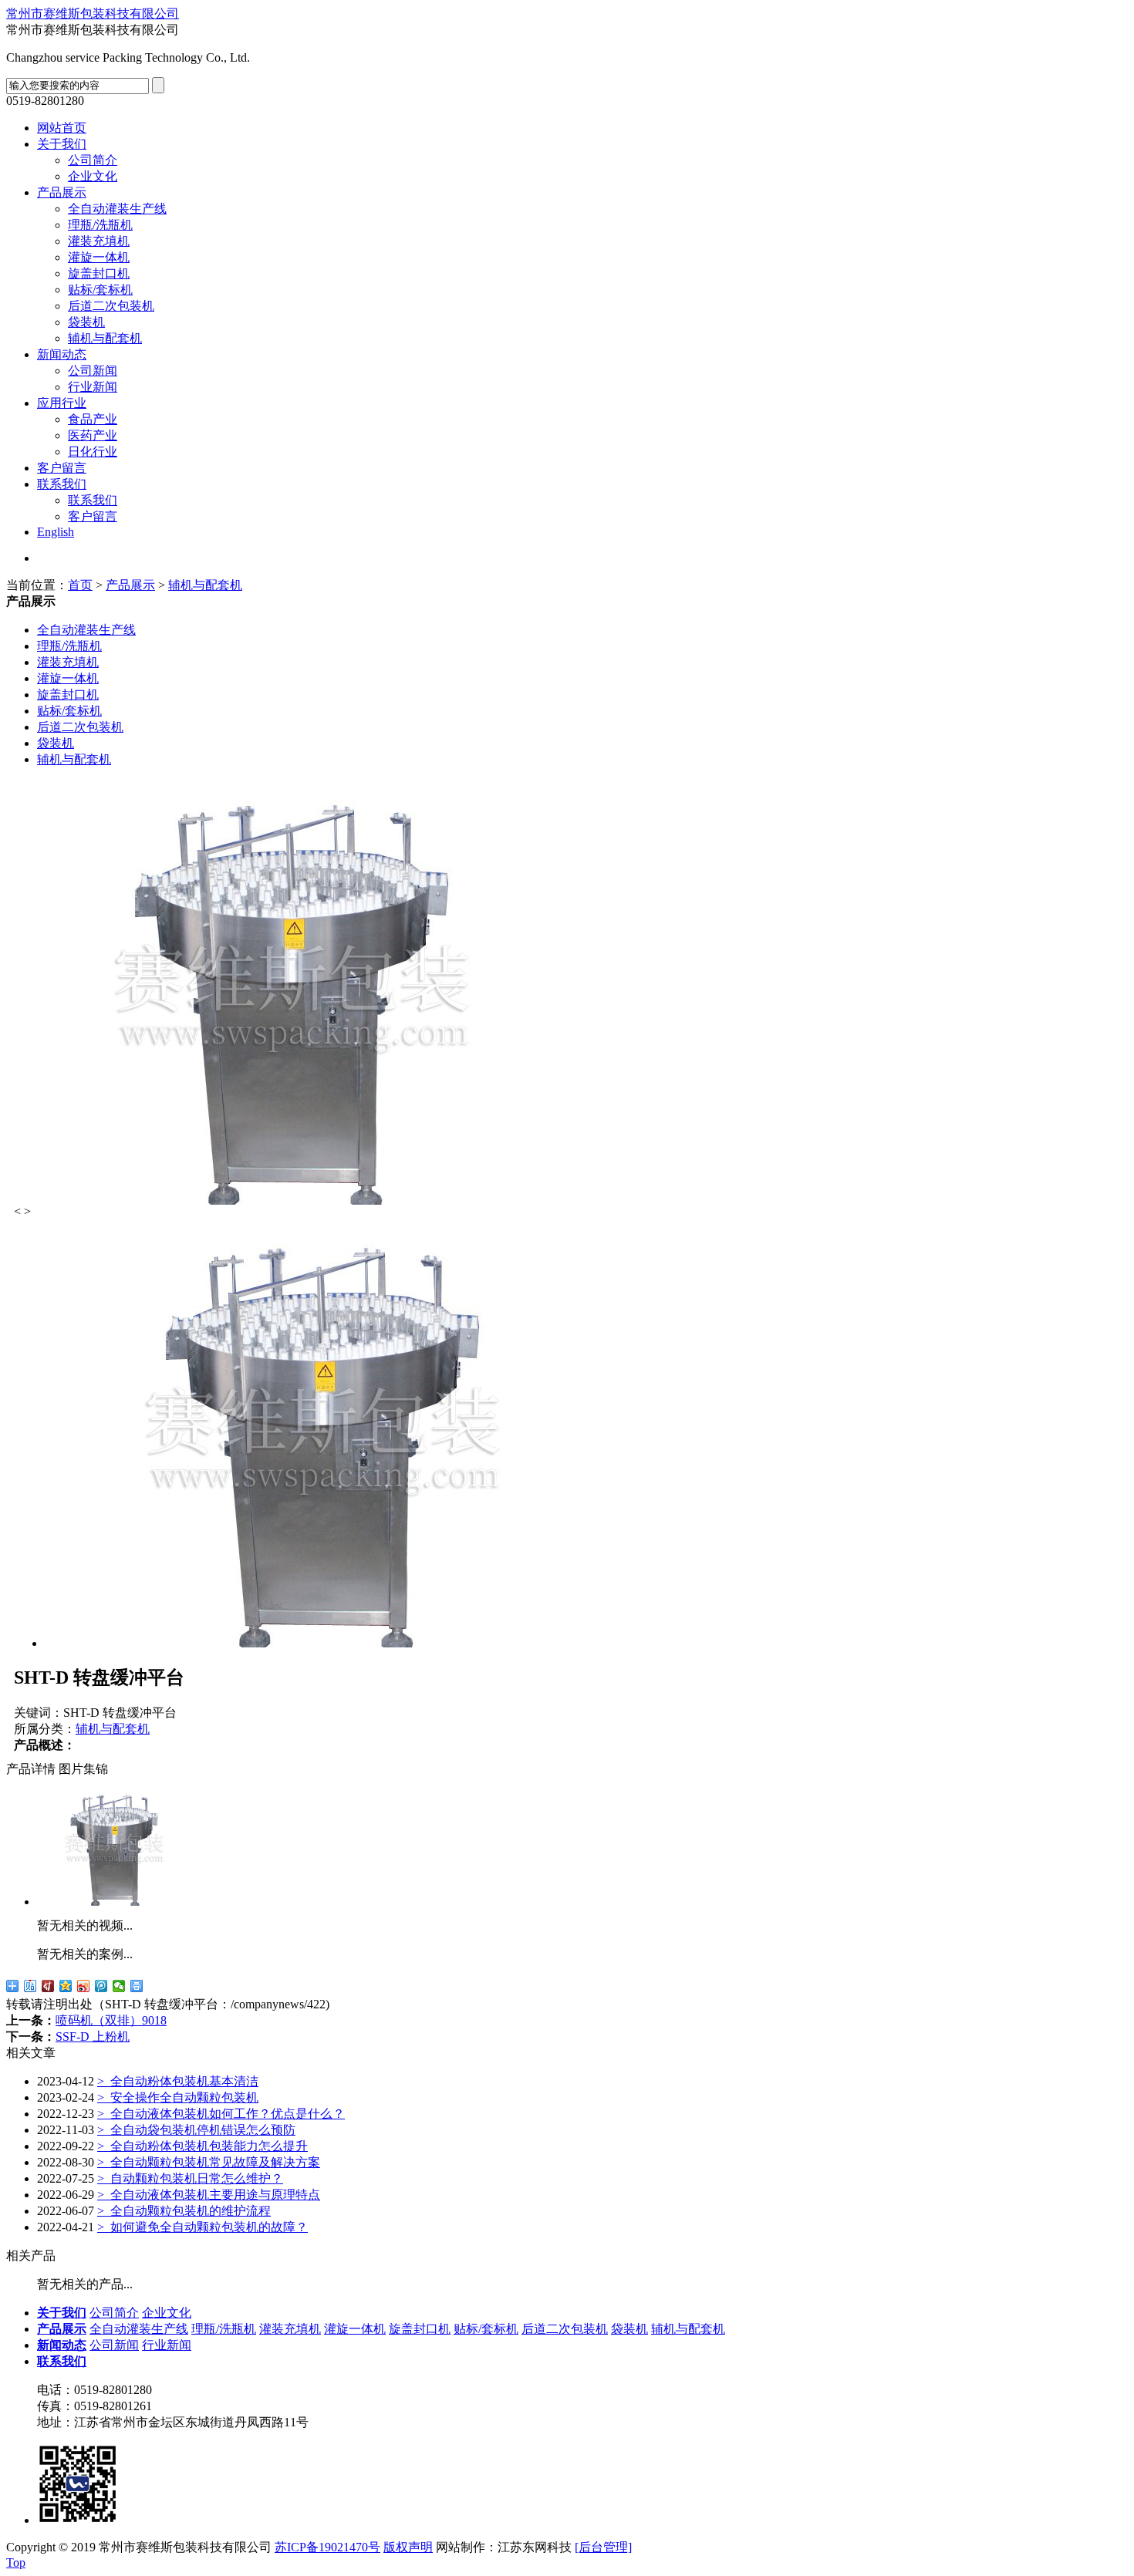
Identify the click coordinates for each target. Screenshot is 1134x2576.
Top (16, 2563)
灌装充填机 (99, 241)
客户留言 (62, 468)
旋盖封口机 (99, 273)
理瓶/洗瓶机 (100, 225)
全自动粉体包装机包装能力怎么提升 (202, 2146)
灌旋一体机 (99, 257)
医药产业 (93, 435)
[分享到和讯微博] (48, 1986)
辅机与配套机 (105, 338)
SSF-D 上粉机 (93, 2037)
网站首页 (62, 128)
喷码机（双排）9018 (111, 2020)
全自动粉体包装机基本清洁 (178, 2081)
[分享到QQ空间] (66, 1986)
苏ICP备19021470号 (327, 2547)
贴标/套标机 (100, 290)
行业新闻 (93, 387)
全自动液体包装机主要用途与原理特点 (209, 2195)
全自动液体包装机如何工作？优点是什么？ (221, 2114)
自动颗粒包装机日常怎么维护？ (190, 2178)
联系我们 (62, 484)
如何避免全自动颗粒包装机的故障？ (202, 2227)
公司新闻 (93, 371)
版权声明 (408, 2547)
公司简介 (93, 160)
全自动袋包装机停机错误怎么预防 (196, 2130)
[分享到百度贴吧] (30, 1986)
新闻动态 (62, 354)
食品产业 (93, 419)
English (56, 532)
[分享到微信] (119, 1986)
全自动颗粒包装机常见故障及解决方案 (209, 2162)
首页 (80, 585)
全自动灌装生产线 (117, 209)
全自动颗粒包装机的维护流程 (184, 2211)
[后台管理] (603, 2547)
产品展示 (62, 192)
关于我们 (62, 144)
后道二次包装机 (111, 306)
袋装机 (86, 322)
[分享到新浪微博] (84, 1986)
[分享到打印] (137, 1986)
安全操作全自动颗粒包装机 (178, 2097)
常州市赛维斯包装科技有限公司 (93, 13)
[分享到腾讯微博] (101, 1986)
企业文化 (93, 176)
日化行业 (93, 452)
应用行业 (62, 403)
